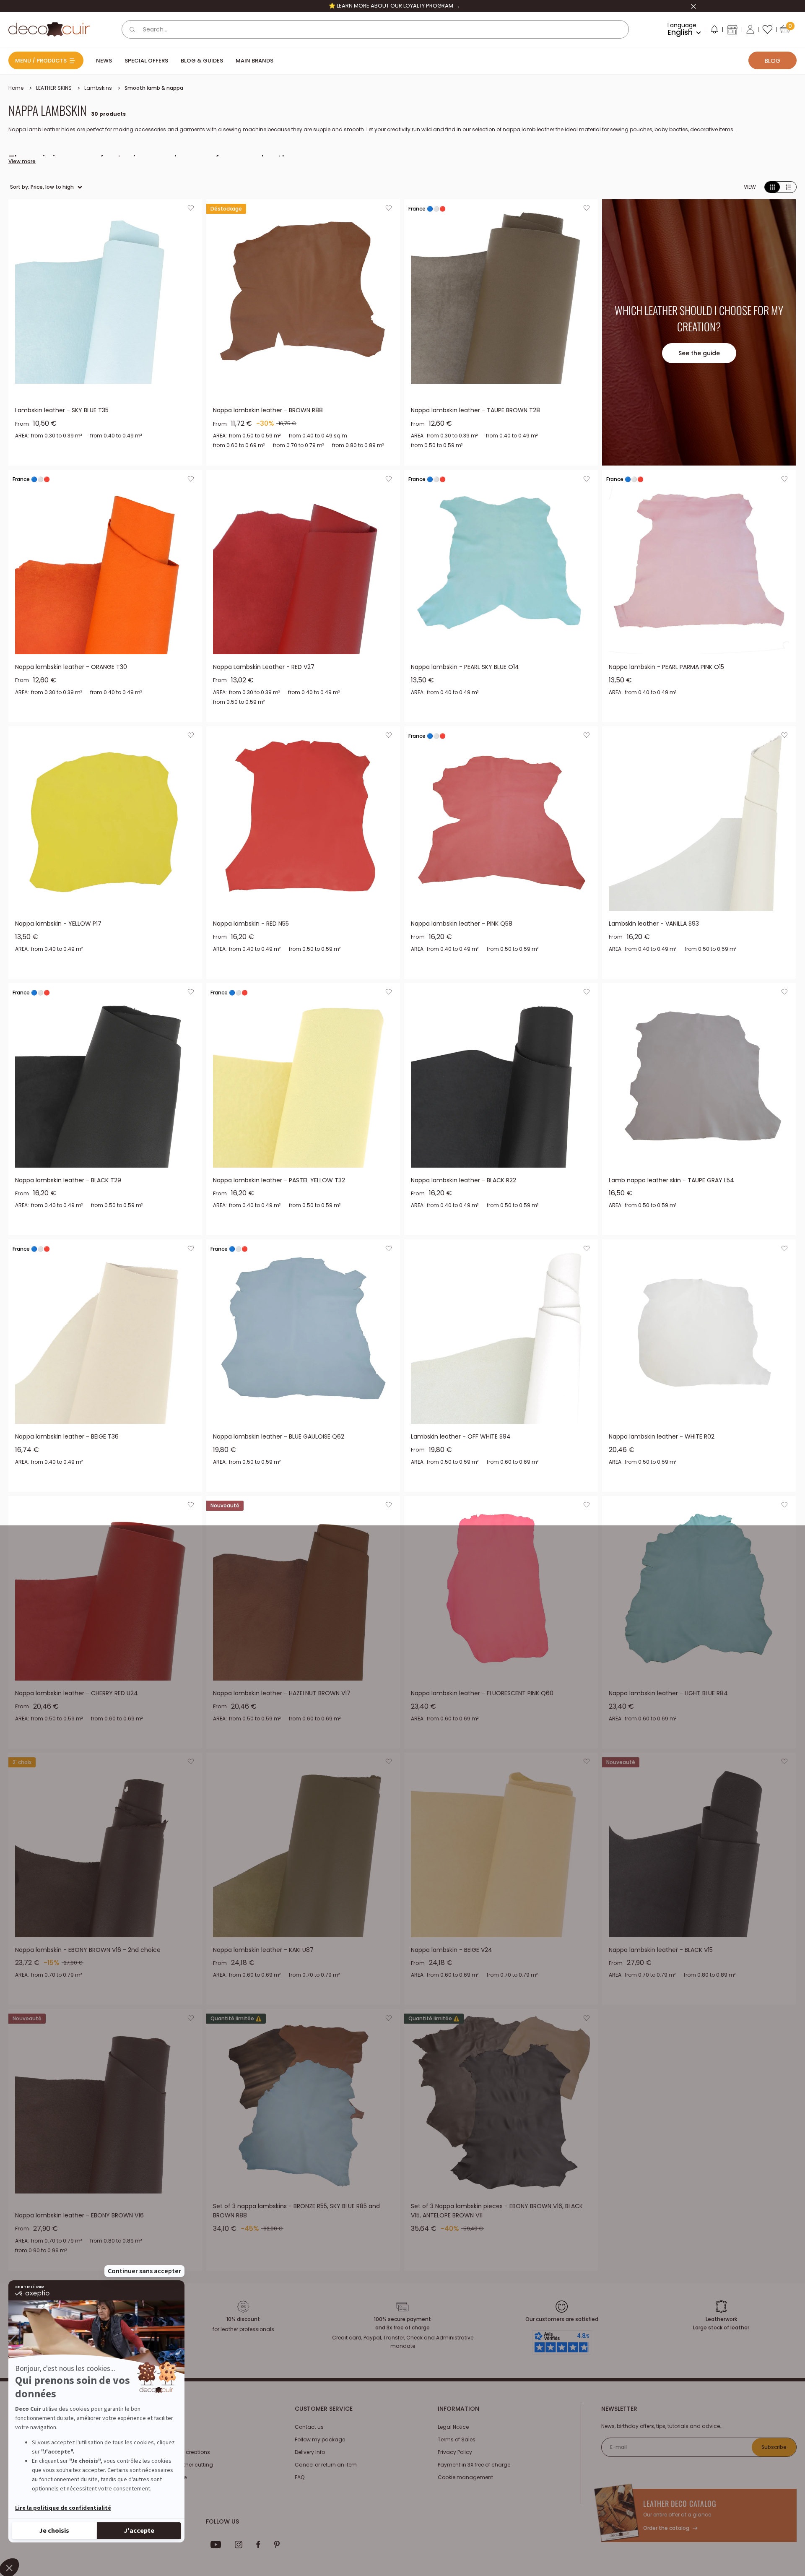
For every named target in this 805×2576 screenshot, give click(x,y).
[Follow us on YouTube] (216, 2545)
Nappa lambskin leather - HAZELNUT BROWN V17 (282, 1693)
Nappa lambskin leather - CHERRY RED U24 (77, 1693)
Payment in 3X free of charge (474, 2465)
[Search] (132, 29)
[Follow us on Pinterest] (277, 2545)
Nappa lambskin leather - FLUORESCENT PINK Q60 (482, 1693)
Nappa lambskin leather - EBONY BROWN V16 (79, 2215)
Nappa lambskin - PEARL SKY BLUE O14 (465, 667)
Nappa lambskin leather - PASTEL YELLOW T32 (279, 1180)
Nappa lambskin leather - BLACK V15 (661, 1950)
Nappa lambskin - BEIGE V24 (452, 1950)
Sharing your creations (181, 2452)
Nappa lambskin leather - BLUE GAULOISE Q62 (279, 1436)
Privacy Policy (455, 2452)
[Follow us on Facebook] (258, 2545)
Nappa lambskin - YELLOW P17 (58, 924)
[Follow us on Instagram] (239, 2545)
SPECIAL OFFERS (146, 61)
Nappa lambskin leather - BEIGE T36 (67, 1436)
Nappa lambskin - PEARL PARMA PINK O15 (666, 667)
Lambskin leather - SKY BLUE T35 (62, 410)
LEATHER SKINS (54, 88)
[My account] (750, 29)
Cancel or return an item (326, 2465)
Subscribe (774, 2447)
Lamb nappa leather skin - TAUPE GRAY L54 (671, 1180)
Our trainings (168, 2427)
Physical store (169, 2477)
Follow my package (320, 2439)
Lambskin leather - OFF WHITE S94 (461, 1436)
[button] (714, 31)
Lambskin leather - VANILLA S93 (654, 924)
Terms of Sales (457, 2439)
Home (16, 88)
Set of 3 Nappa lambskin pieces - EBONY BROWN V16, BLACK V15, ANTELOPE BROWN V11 (497, 2211)
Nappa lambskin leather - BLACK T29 (68, 1180)
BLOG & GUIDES (202, 61)
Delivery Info (310, 2452)
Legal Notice (453, 2427)
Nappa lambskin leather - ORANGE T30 (71, 667)
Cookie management (465, 2477)
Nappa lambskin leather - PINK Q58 (462, 924)
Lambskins (98, 88)
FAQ (300, 2477)
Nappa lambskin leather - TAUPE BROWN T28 (475, 410)
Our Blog (162, 2439)
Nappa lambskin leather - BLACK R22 (464, 1180)
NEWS (104, 61)
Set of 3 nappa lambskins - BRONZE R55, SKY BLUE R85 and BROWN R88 (296, 2211)
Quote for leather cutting (182, 2465)
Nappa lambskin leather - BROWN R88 (268, 410)
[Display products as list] (789, 187)
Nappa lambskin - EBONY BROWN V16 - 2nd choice (88, 1950)
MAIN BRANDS (254, 61)
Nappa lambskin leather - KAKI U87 (263, 1950)
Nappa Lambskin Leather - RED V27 (264, 667)
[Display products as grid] (772, 187)
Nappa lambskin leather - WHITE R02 (662, 1436)
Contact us (309, 2427)
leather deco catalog (680, 2503)
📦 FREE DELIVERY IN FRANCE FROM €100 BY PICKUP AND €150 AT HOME (394, 6)
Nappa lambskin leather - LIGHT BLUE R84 (668, 1693)
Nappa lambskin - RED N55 (251, 924)
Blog (773, 61)
